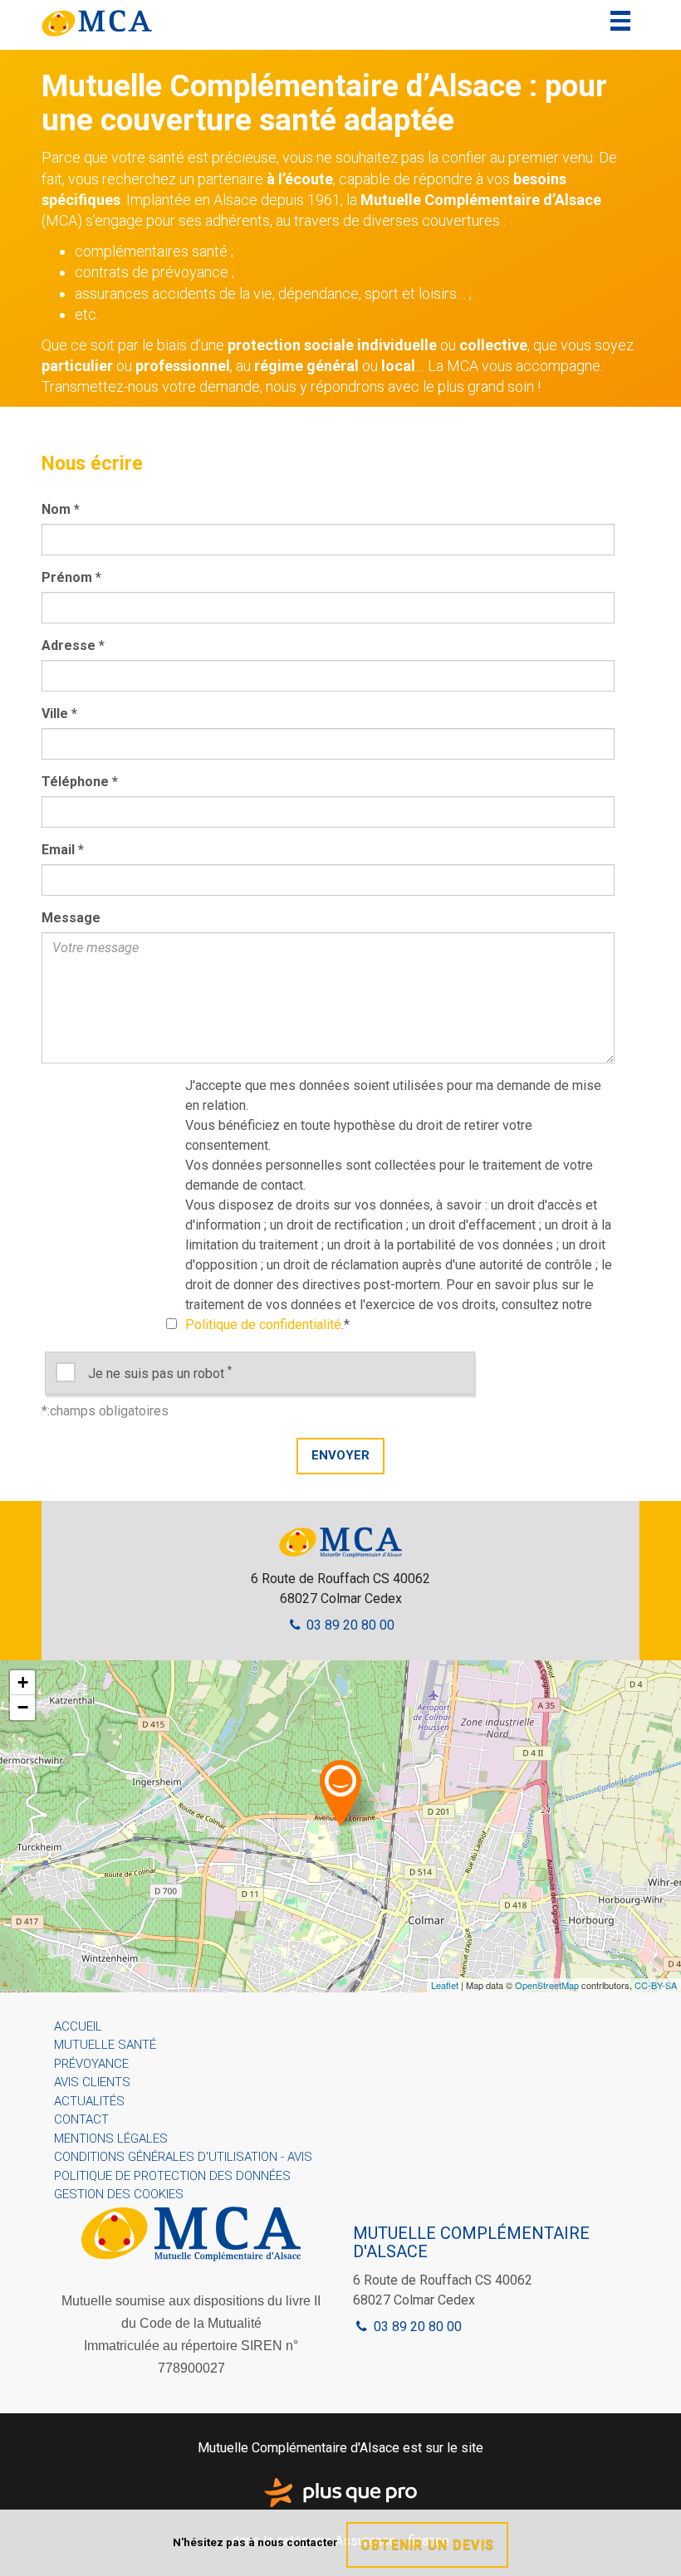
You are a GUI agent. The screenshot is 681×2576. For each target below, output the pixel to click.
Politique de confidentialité (263, 1325)
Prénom (71, 577)
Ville (59, 714)
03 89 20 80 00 (349, 1625)
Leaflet (445, 1985)
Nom (61, 509)
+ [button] (23, 1682)
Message (71, 918)
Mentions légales (111, 2139)
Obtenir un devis (427, 2545)
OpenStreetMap (547, 1985)
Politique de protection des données (172, 2176)
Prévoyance (91, 2064)
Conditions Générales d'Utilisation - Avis (183, 2157)
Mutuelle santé (105, 2045)
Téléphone (80, 782)
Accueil (78, 2026)
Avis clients (92, 2082)
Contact (81, 2119)
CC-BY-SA (656, 1985)
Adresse (73, 645)
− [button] (23, 1707)
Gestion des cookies (119, 2194)
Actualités (89, 2101)
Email (63, 850)
